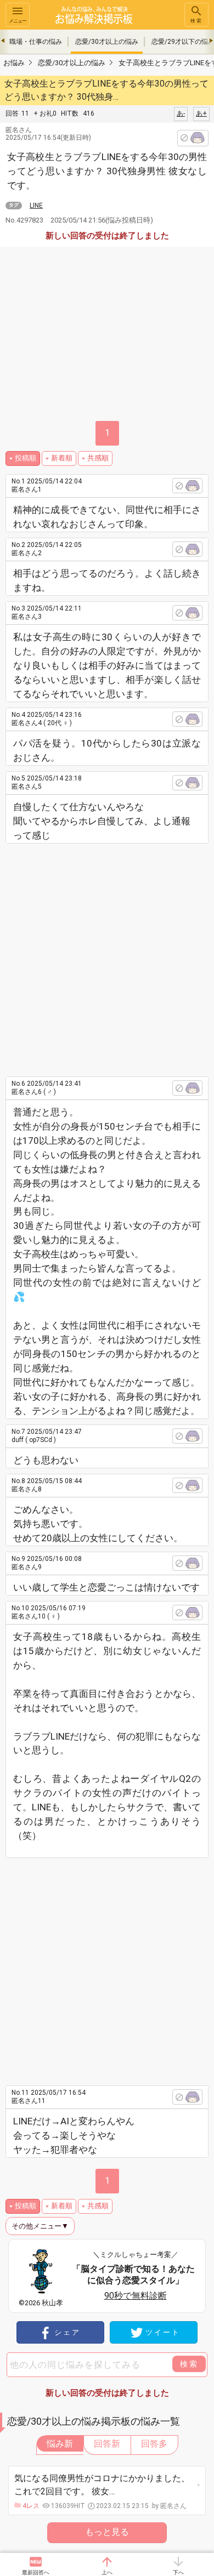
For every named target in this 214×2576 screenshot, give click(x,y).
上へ (107, 2572)
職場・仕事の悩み (36, 42)
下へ (178, 2572)
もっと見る (107, 2532)
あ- (181, 113)
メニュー (18, 21)
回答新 (107, 2444)
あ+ (201, 113)
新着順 (62, 458)
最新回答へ (36, 2572)
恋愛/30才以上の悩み (107, 42)
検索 (196, 21)
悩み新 (60, 2444)
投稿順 (26, 458)
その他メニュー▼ (40, 2226)
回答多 (154, 2444)
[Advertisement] (107, 956)
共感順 (98, 458)
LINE (36, 206)
